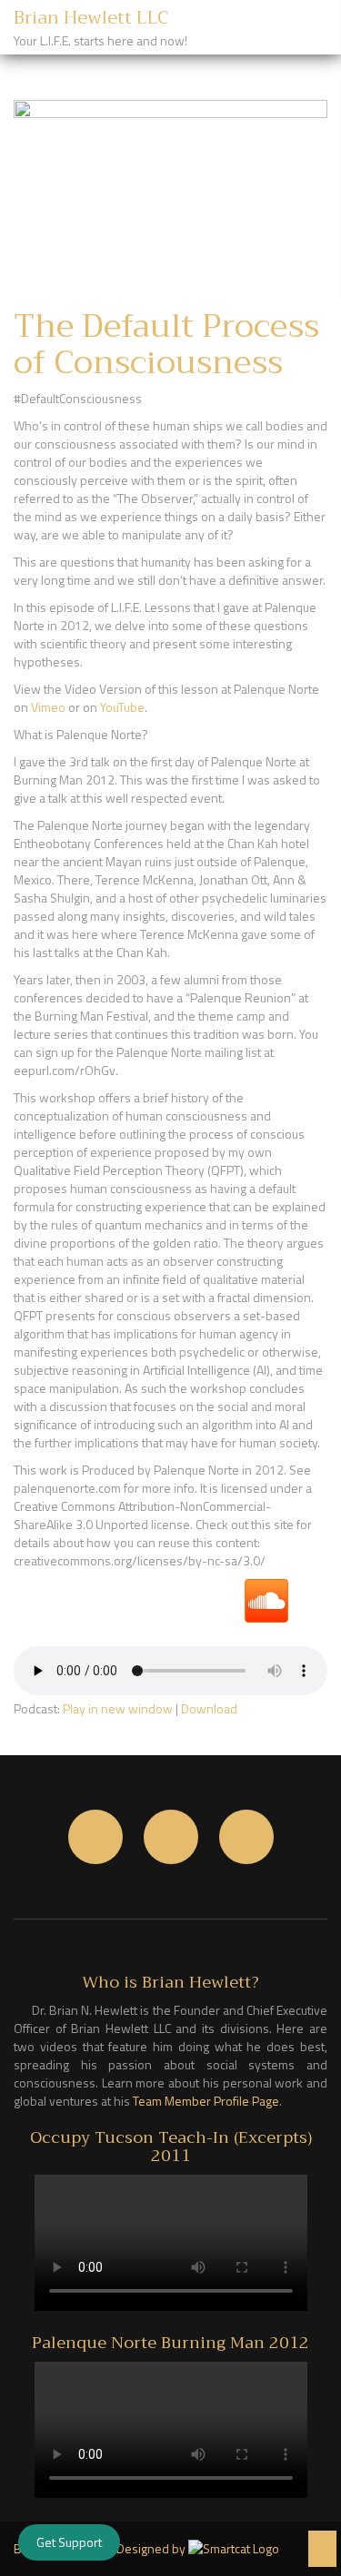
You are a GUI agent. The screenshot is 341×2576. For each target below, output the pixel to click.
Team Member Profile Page (206, 2101)
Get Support (69, 2542)
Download (209, 1708)
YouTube (122, 707)
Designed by (152, 2549)
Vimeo (48, 707)
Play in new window (118, 1708)
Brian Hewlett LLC (91, 18)
